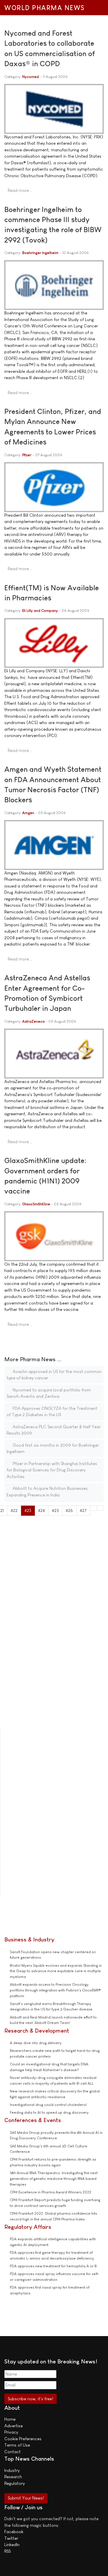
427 (83, 1510)
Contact (13, 2452)
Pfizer (27, 455)
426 (69, 1510)
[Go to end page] (100, 1508)
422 (14, 1510)
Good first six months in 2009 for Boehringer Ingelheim (53, 1448)
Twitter (11, 2538)
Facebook (14, 2532)
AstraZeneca (33, 1021)
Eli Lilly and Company (40, 611)
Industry (12, 2470)
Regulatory (15, 2483)
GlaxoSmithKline (36, 1204)
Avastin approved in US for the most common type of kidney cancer (54, 1375)
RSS (7, 2551)
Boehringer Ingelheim (40, 253)
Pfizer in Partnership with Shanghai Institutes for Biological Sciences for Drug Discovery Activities (52, 1470)
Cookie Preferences (23, 2439)
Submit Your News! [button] (26, 2498)
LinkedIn (12, 2545)
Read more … (20, 190)
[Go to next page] (93, 1508)
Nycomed (31, 77)
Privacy (11, 2432)
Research (13, 2477)
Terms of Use (17, 2445)
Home (10, 2419)
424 (41, 1510)
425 (55, 1510)
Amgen (28, 813)
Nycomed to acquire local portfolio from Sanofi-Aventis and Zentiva (49, 1393)
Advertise (14, 2426)
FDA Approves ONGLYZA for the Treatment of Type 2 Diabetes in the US (52, 1412)
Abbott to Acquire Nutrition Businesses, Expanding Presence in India (48, 1492)
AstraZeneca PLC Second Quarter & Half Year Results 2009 (54, 1430)
